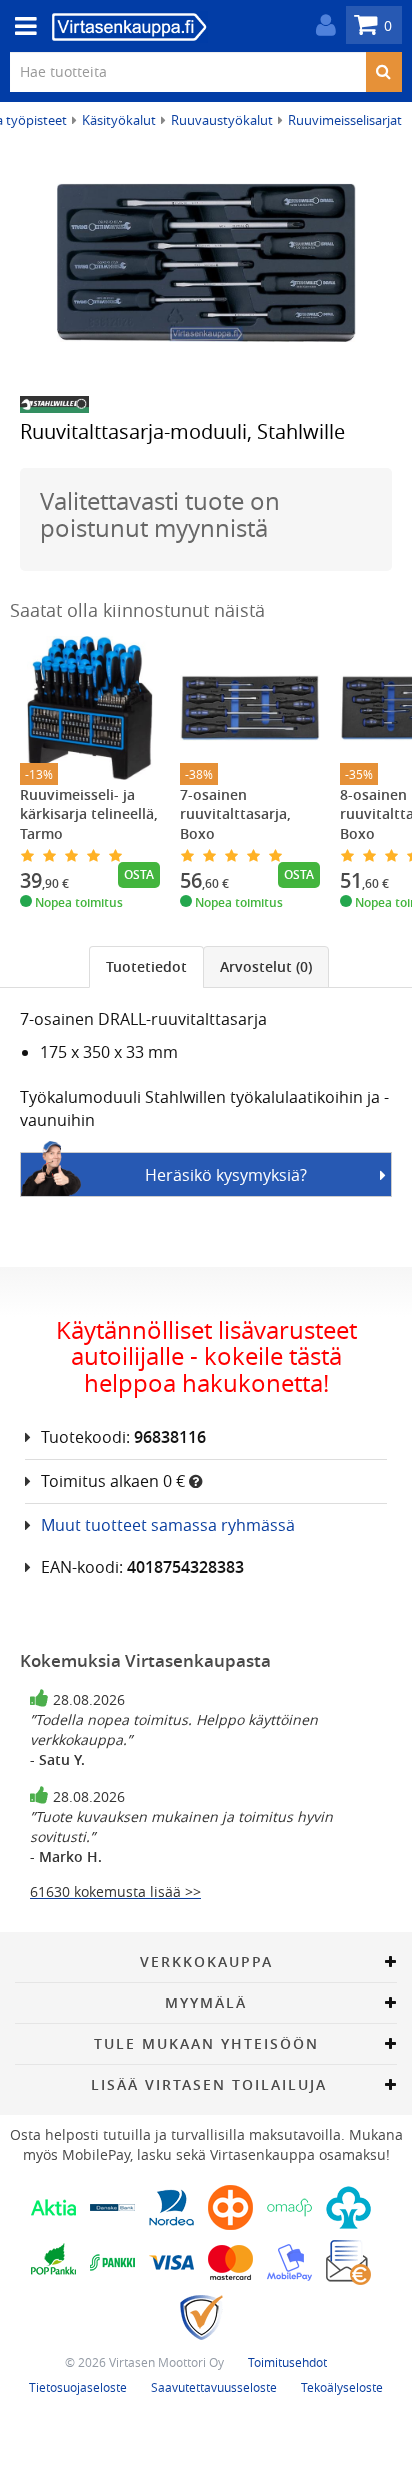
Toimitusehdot (287, 2362)
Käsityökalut (119, 120)
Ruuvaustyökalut (222, 120)
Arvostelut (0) (266, 966)
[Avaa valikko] (20, 26)
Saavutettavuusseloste (214, 2387)
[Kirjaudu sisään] (321, 25)
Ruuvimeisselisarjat (345, 120)
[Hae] (383, 72)
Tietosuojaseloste (78, 2387)
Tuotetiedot (146, 966)
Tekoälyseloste (342, 2387)
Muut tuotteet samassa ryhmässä (168, 1525)
